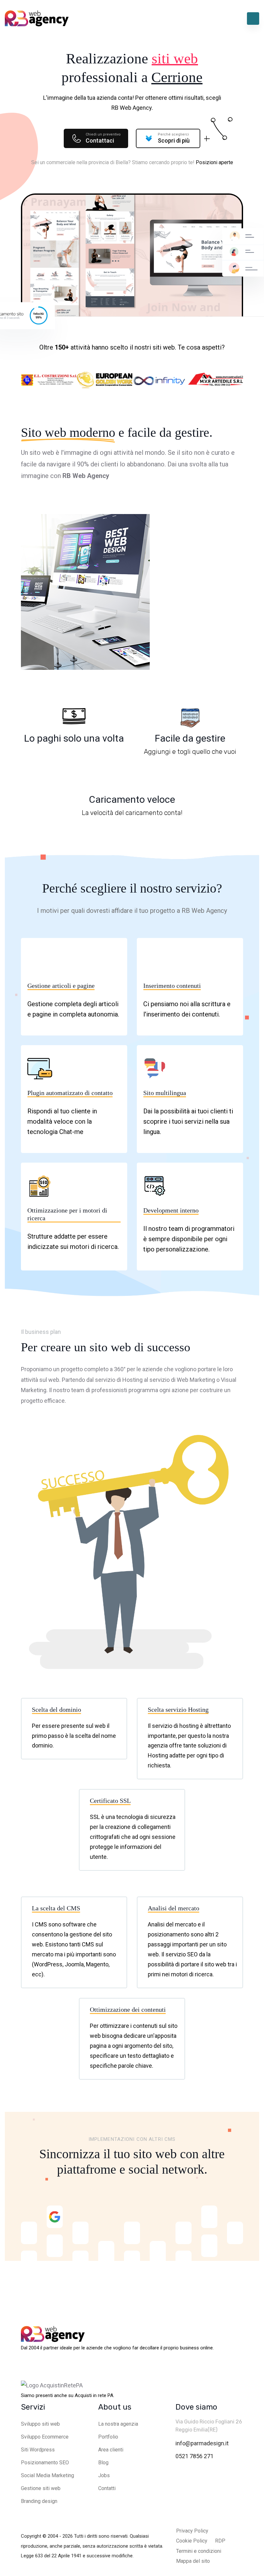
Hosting (132, 1380)
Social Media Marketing (47, 2475)
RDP (220, 2541)
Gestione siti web (41, 2488)
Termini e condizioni (199, 2551)
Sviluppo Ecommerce (45, 2437)
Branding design (39, 2501)
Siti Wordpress (38, 2450)
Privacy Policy (192, 2531)
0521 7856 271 (194, 2456)
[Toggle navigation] (253, 19)
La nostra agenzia (118, 2424)
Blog (103, 2463)
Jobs (104, 2475)
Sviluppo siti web (40, 2424)
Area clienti (111, 2450)
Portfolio (108, 2437)
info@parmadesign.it (202, 2443)
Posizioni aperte (214, 162)
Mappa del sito (193, 2561)
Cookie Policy (192, 2541)
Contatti (107, 2488)
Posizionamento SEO (45, 2463)
